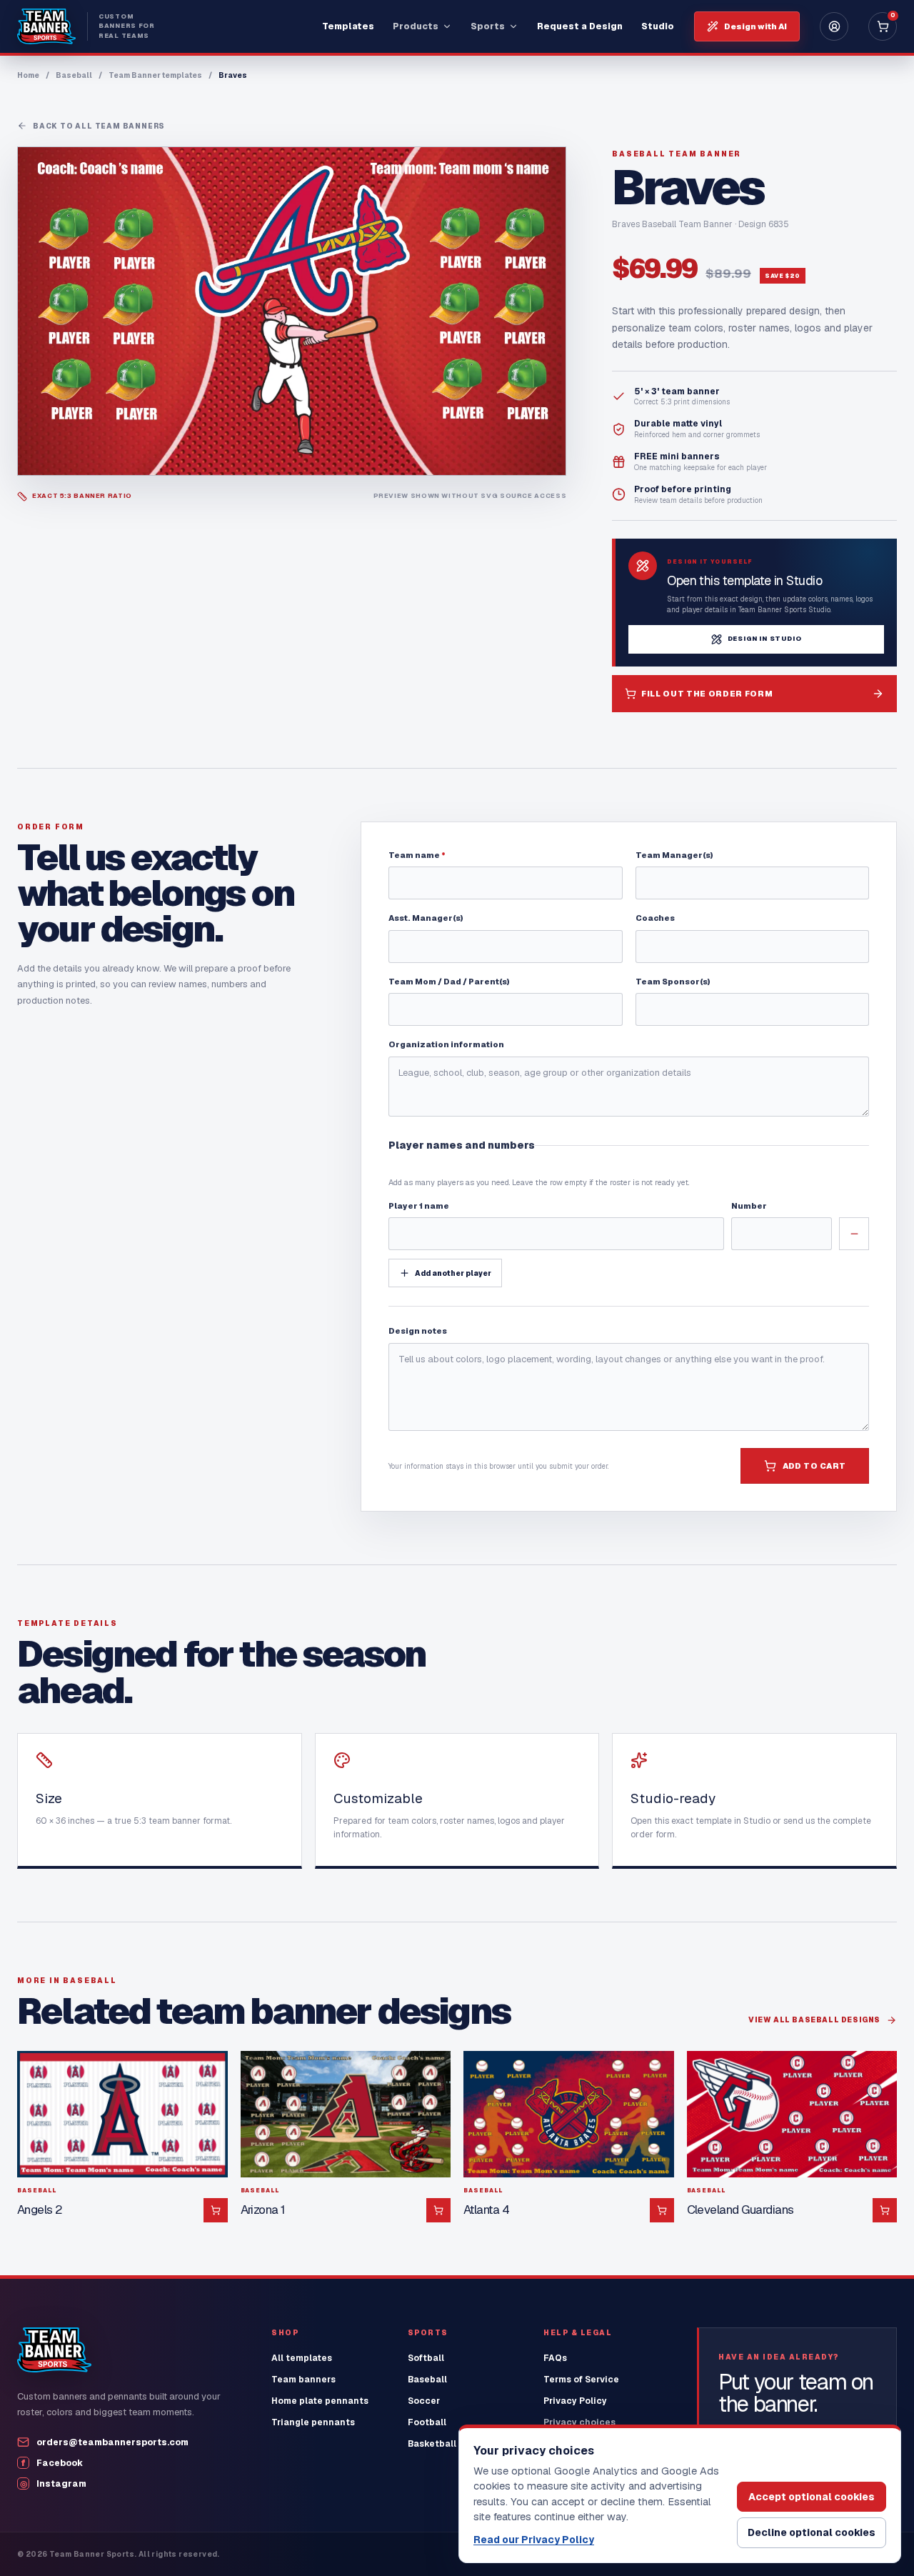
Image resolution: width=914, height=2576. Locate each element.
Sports (488, 26)
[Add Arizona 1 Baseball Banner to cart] (438, 2210)
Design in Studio (765, 639)
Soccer (424, 2401)
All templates (302, 2358)
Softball (426, 2358)
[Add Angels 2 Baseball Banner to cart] (216, 2210)
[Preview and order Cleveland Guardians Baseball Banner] (792, 2114)
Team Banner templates (155, 75)
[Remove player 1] (854, 1234)
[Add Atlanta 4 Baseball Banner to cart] (662, 2210)
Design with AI (755, 26)
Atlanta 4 (486, 2210)
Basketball (432, 2444)
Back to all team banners (99, 126)
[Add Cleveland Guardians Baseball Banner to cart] (885, 2210)
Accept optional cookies (812, 2497)
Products (416, 26)
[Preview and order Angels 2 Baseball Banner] (122, 2114)
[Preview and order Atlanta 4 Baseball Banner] (569, 2114)
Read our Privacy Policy (534, 2540)
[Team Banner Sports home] (54, 2350)
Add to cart (814, 1466)
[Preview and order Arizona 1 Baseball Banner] (346, 2114)
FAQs (555, 2358)
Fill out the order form (707, 694)
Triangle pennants (313, 2422)
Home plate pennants (320, 2401)
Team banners (303, 2380)
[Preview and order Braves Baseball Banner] (292, 311)
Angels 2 (40, 2210)
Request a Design (580, 26)
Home (28, 75)
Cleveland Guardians (740, 2210)
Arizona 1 (263, 2210)
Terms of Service (581, 2380)
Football (427, 2422)
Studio (658, 26)
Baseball (74, 75)
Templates (348, 26)
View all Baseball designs (814, 2020)
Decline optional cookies (812, 2532)
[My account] (834, 26)
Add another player (453, 1273)
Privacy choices (579, 2422)
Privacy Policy (575, 2401)
